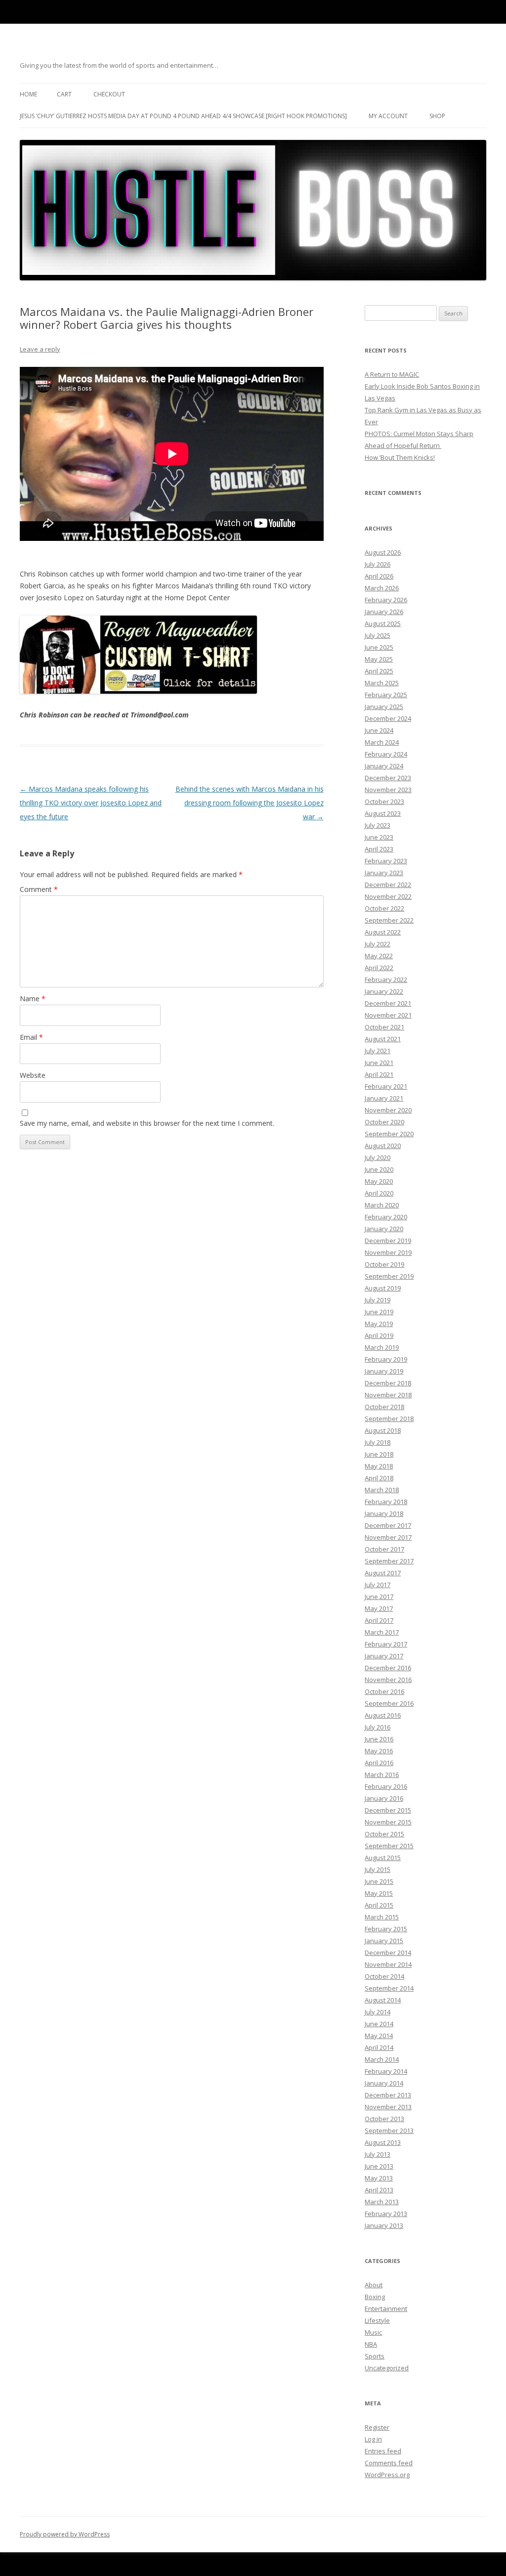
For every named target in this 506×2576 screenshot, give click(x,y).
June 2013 (379, 2166)
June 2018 (379, 1454)
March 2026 (382, 588)
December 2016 (388, 1668)
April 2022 (379, 968)
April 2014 (379, 2047)
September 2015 (389, 1846)
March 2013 (382, 2202)
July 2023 (378, 825)
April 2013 (379, 2190)
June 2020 (379, 1169)
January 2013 (384, 2225)
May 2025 (379, 659)
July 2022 (378, 944)
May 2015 (379, 1893)
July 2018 (378, 1442)
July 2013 (378, 2154)
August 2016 (383, 1715)
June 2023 (379, 837)
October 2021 (384, 1027)
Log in (373, 2439)
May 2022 (379, 956)
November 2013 (388, 2107)
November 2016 (388, 1680)
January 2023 (384, 873)
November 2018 (388, 1395)
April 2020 (379, 1193)
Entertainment (386, 2309)
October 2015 (384, 1834)
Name (33, 999)
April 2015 (379, 1905)
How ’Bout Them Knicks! (400, 457)
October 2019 (384, 1264)
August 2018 (383, 1430)
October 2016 (384, 1691)
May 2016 (379, 1751)
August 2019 (383, 1288)
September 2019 (389, 1276)
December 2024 (388, 718)
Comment (39, 889)
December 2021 (388, 1003)
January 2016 (384, 1798)
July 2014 (378, 2012)
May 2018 (379, 1466)
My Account (388, 116)
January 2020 (384, 1229)
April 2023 (379, 849)
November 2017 (388, 1537)
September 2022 (389, 920)
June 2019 (379, 1312)
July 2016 (378, 1727)
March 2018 (382, 1490)
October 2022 (384, 908)
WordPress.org (387, 2475)
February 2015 (386, 1929)
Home (28, 94)
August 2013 (383, 2142)
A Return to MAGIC (392, 374)
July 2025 (378, 635)
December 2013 (388, 2095)
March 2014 (382, 2059)
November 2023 (388, 790)
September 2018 (389, 1419)
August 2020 (383, 1146)
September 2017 (389, 1561)
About (374, 2285)
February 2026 (386, 600)
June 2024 (379, 730)
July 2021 (378, 1051)
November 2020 (388, 1110)
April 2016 (379, 1763)
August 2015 (383, 1858)
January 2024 (384, 766)
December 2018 (388, 1383)
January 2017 (384, 1656)
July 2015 (378, 1869)
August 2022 (383, 932)
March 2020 (382, 1205)
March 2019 (382, 1347)
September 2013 (389, 2131)
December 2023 (388, 778)
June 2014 (379, 2024)
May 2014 (379, 2036)
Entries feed (383, 2451)
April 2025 (379, 671)
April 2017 (379, 1620)
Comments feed (389, 2463)
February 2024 (386, 754)
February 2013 (386, 2214)
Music (373, 2332)
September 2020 (389, 1134)
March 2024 (382, 742)
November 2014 (388, 1964)
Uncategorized (387, 2368)
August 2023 (383, 813)
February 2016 (386, 1786)
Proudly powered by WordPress (65, 2534)
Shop (437, 116)
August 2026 (383, 552)
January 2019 (384, 1371)
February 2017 (386, 1644)
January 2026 (384, 612)
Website (33, 1075)
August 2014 (383, 2000)
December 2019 (388, 1241)
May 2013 (379, 2178)
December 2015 (388, 1810)
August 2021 (383, 1039)
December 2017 (388, 1525)
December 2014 (388, 1953)
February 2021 (386, 1086)
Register (377, 2427)
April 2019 (379, 1335)
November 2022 (388, 896)
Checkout (109, 94)
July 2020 (378, 1157)
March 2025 (382, 683)
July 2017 (378, 1585)
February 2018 (386, 1502)
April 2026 (379, 576)
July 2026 (378, 564)
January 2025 (384, 707)
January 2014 (384, 2083)
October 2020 (384, 1122)
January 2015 (384, 1941)
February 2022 (386, 979)
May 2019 (379, 1324)
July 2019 (378, 1300)
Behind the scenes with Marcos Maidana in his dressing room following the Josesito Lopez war (250, 803)
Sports (375, 2356)
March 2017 (382, 1632)
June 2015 (379, 1881)
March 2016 (382, 1775)
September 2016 (389, 1703)
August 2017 (383, 1573)
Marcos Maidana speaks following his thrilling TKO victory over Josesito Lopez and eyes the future (91, 803)
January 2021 (384, 1098)
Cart (64, 94)
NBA (371, 2344)
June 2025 (379, 647)
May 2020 (379, 1181)
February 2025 (386, 695)
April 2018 (379, 1478)
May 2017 (379, 1608)
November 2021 (388, 1015)
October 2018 (384, 1407)
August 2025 (383, 623)
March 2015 (382, 1917)
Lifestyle (377, 2320)
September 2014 (389, 1988)
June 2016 (379, 1739)
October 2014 (384, 1976)
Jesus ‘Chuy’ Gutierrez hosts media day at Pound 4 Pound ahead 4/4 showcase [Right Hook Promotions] (183, 116)
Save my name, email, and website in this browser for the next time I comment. (147, 1123)
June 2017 (379, 1597)
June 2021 (379, 1063)
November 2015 (388, 1822)
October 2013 (384, 2119)
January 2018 (384, 1513)
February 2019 (386, 1359)
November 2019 (388, 1252)
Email (31, 1037)
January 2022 (384, 991)
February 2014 (386, 2071)
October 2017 (384, 1549)
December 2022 (388, 885)
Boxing (375, 2297)
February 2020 (386, 1217)
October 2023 (384, 801)
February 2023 (386, 861)
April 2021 (379, 1074)
